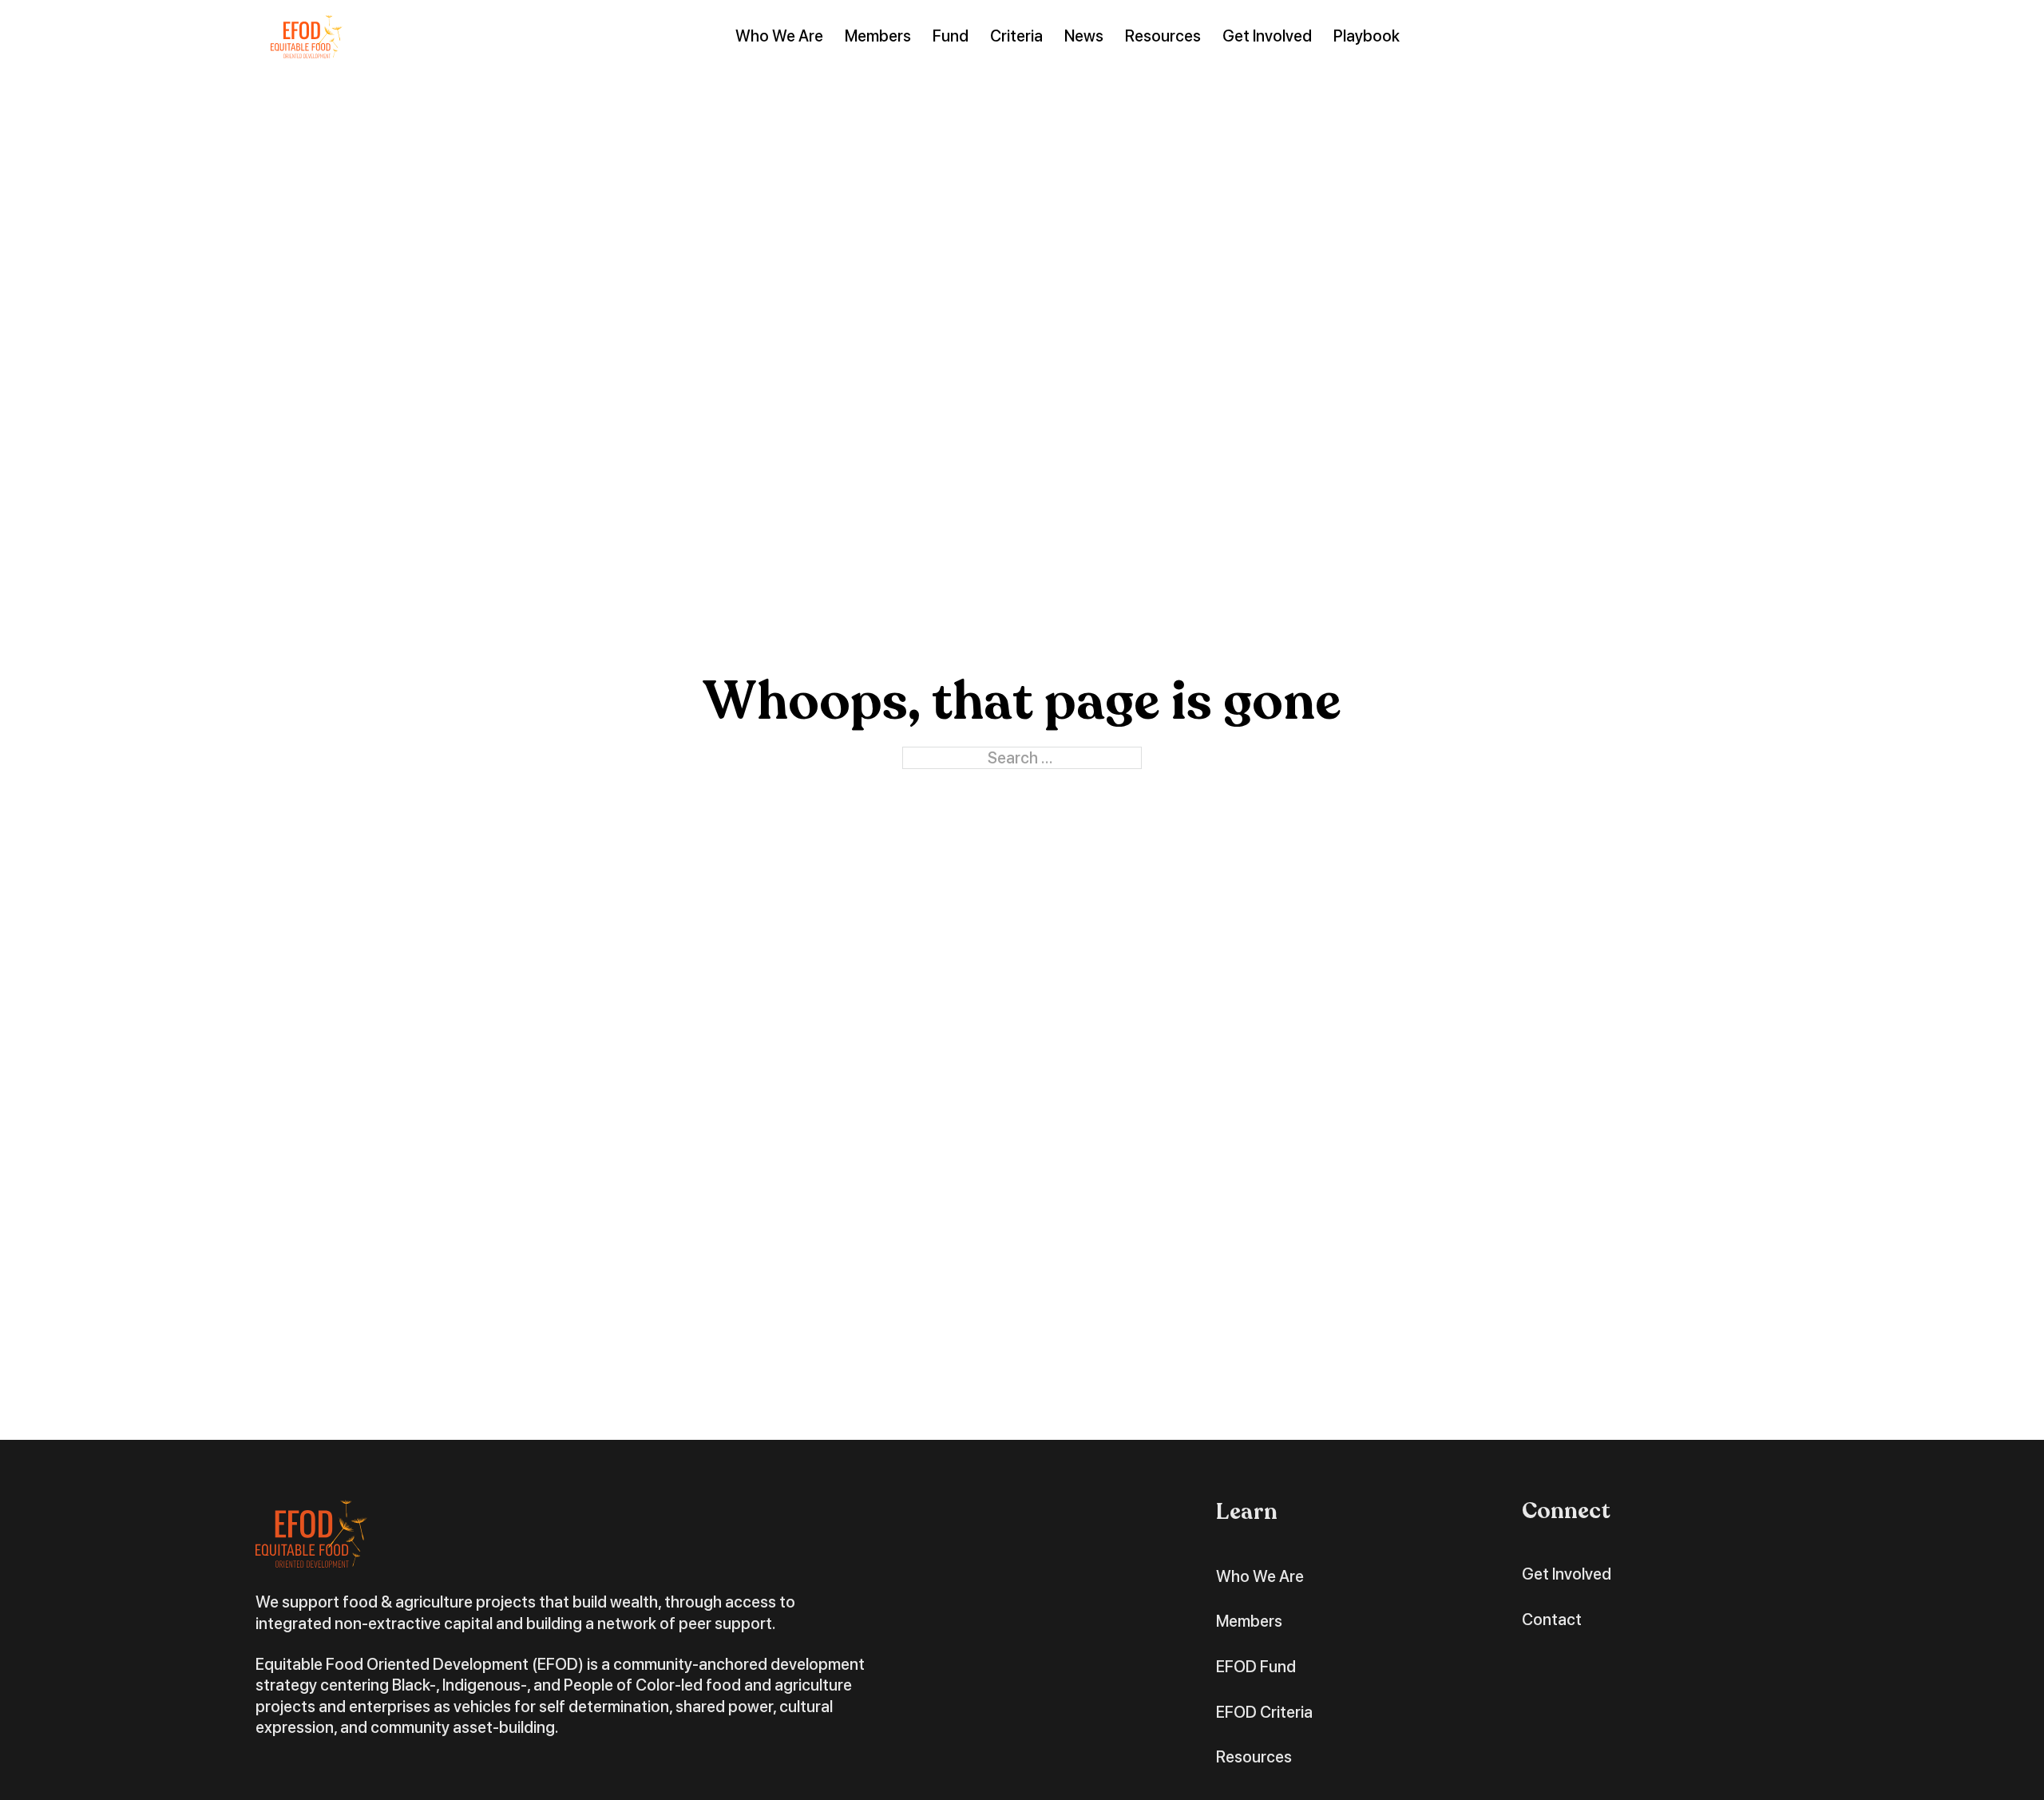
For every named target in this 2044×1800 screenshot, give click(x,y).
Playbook (1367, 36)
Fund (951, 36)
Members (878, 36)
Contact (1552, 1620)
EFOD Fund (1256, 1667)
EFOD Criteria (1264, 1712)
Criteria (1016, 36)
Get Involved (1267, 36)
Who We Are (779, 36)
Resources (1163, 36)
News (1084, 36)
